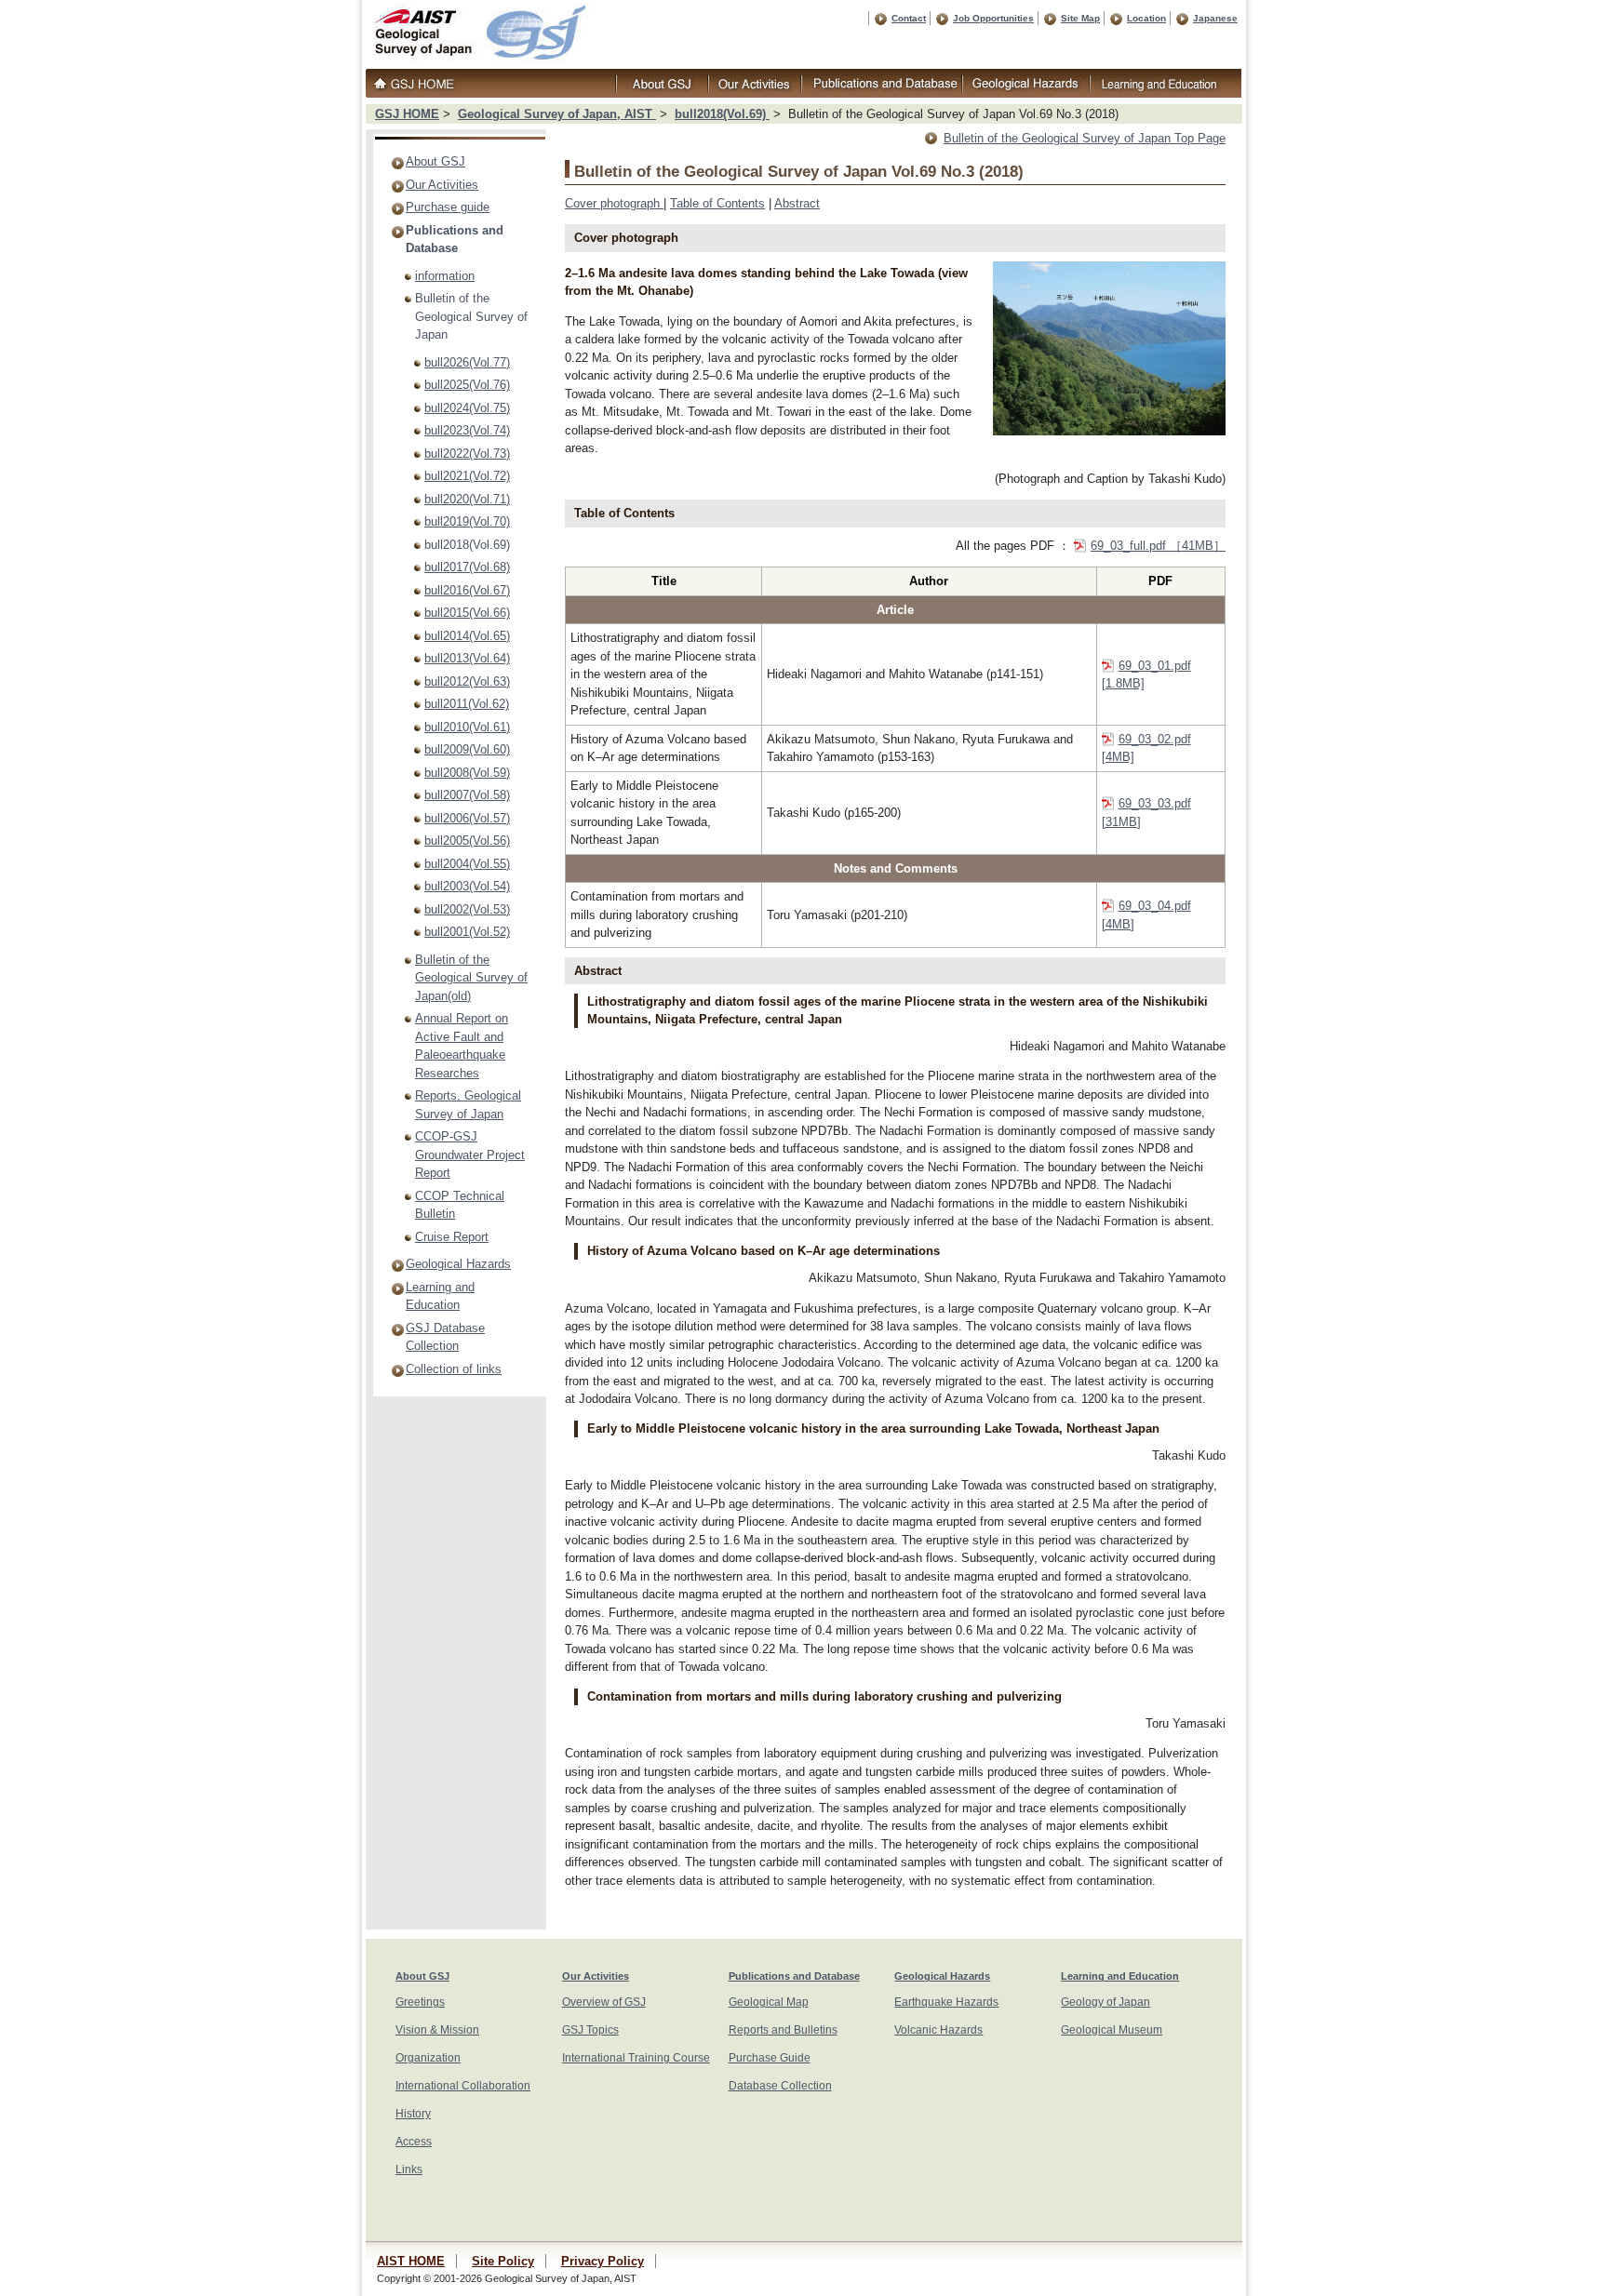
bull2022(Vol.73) (467, 454)
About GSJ (435, 161)
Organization (428, 2058)
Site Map (1080, 18)
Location (1146, 18)
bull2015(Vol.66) (467, 613)
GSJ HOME (407, 114)
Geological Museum (1112, 2030)
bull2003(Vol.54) (467, 886)
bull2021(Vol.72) (467, 476)
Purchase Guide (770, 2058)
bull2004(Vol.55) (467, 864)
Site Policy (503, 2261)
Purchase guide (448, 207)
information (445, 276)
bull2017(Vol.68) (467, 567)
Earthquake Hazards (946, 2002)
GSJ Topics (590, 2030)
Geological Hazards (458, 1264)
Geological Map (769, 2002)
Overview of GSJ (604, 2002)
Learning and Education (1120, 1976)
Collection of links (454, 1369)
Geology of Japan (1105, 2002)
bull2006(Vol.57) (467, 818)
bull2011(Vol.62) (467, 704)
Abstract (797, 203)
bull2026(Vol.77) (467, 362)
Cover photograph (614, 203)
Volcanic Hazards (938, 2030)
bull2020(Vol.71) (467, 499)
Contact (909, 18)
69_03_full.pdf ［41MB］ (1158, 546)
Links (409, 2169)
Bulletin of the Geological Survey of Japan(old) (471, 978)
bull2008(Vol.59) (467, 773)
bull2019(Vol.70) (467, 521)
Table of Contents (717, 203)
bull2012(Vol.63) (467, 681)
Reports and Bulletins (783, 2030)
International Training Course (636, 2058)
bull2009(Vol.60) (467, 749)
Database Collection (780, 2086)
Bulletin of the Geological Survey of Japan (471, 316)
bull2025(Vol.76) (467, 385)
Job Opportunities (993, 18)
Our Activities (442, 185)
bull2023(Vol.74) (467, 430)
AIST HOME (411, 2261)
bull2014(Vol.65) (467, 636)
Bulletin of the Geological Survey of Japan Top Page (1085, 138)
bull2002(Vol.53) (467, 909)
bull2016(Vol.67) (467, 590)
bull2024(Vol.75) (467, 408)
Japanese (1215, 18)
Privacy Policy (603, 2261)
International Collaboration (463, 2086)
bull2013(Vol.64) (467, 658)
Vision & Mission (437, 2030)
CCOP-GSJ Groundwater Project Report (470, 1155)
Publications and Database (794, 1976)
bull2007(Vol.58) (467, 795)
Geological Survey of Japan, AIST (557, 114)
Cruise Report (452, 1237)
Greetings (420, 2002)
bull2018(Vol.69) (722, 114)
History (413, 2114)
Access (414, 2142)
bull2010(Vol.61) (467, 727)
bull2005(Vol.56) (467, 841)
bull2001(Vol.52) (467, 932)
